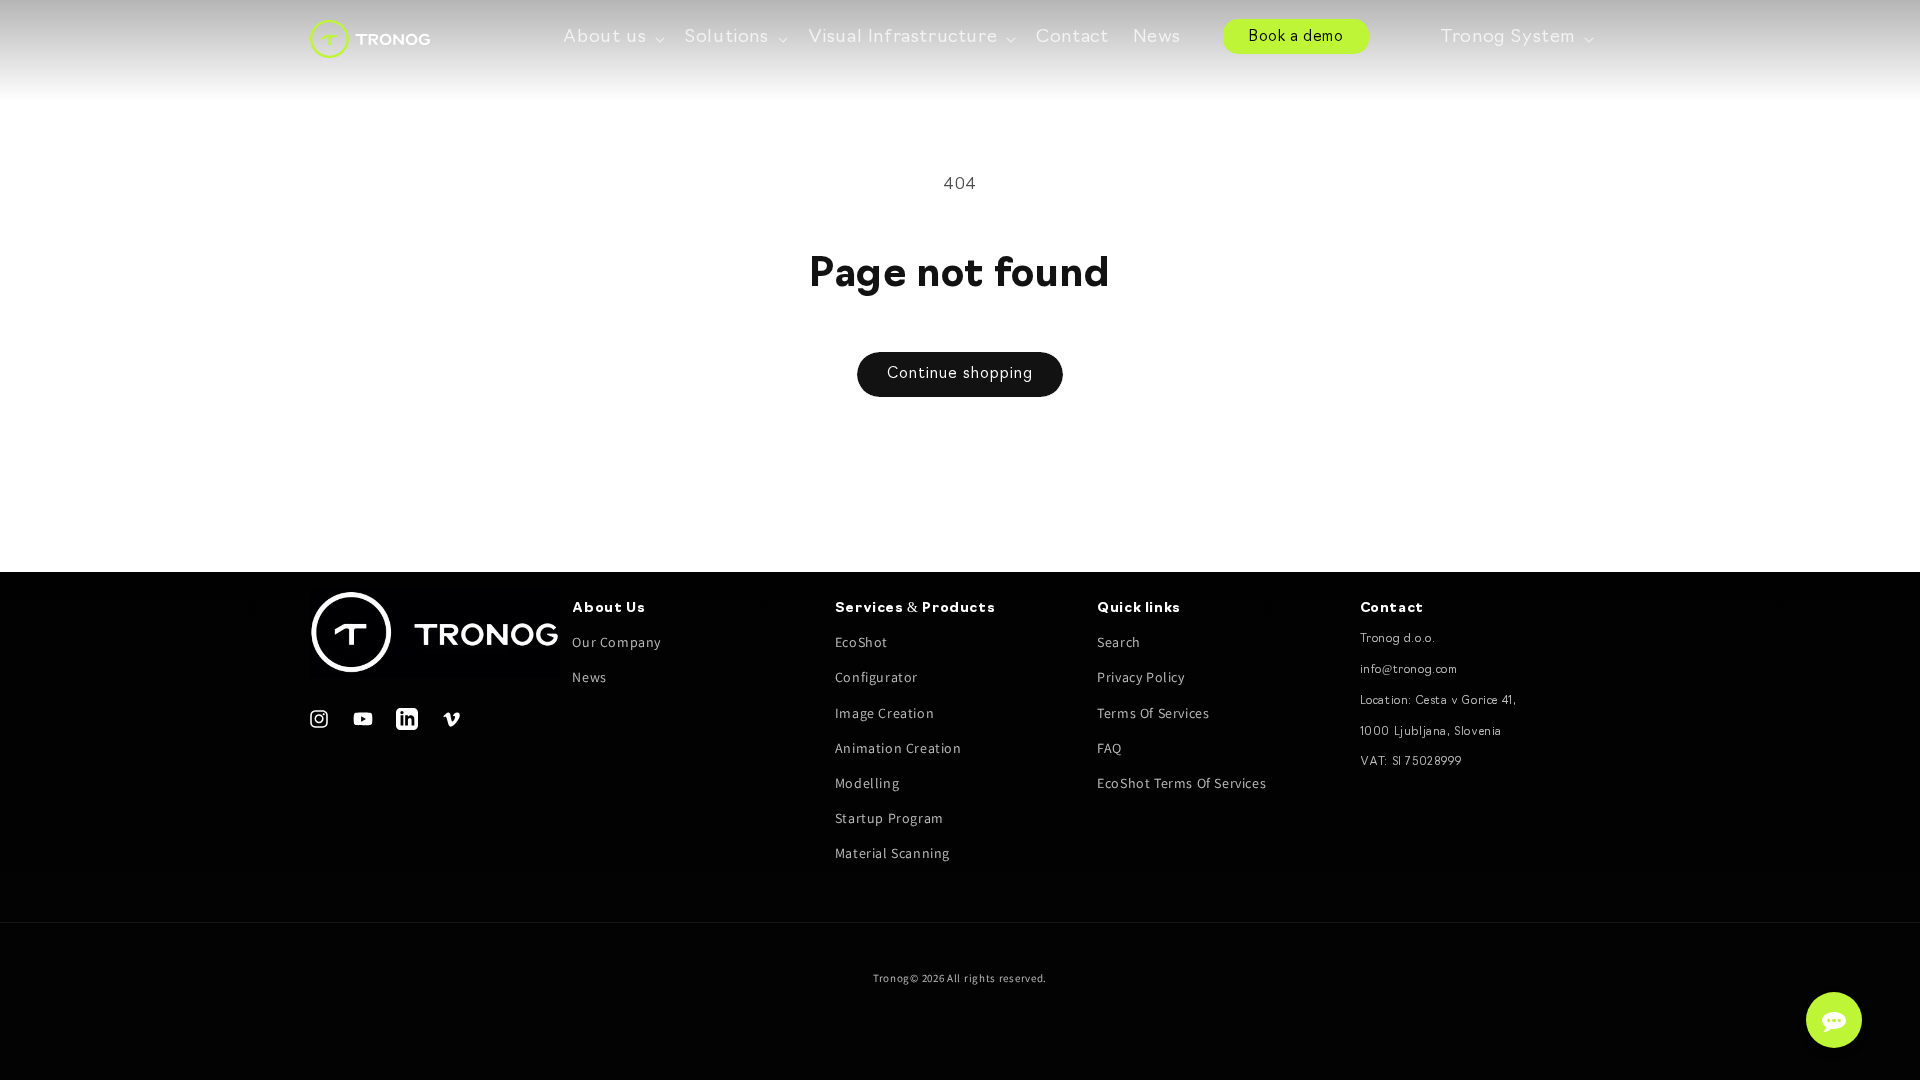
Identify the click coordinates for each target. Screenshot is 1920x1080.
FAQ (1109, 748)
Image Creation (884, 713)
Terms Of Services (1153, 713)
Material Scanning (892, 853)
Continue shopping (960, 374)
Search (1119, 642)
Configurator (876, 677)
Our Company (616, 642)
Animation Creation (898, 748)
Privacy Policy (1140, 677)
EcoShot (861, 642)
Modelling (867, 783)
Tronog (891, 978)
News (589, 677)
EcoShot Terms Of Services (1181, 783)
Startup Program (889, 818)
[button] (612, 38)
